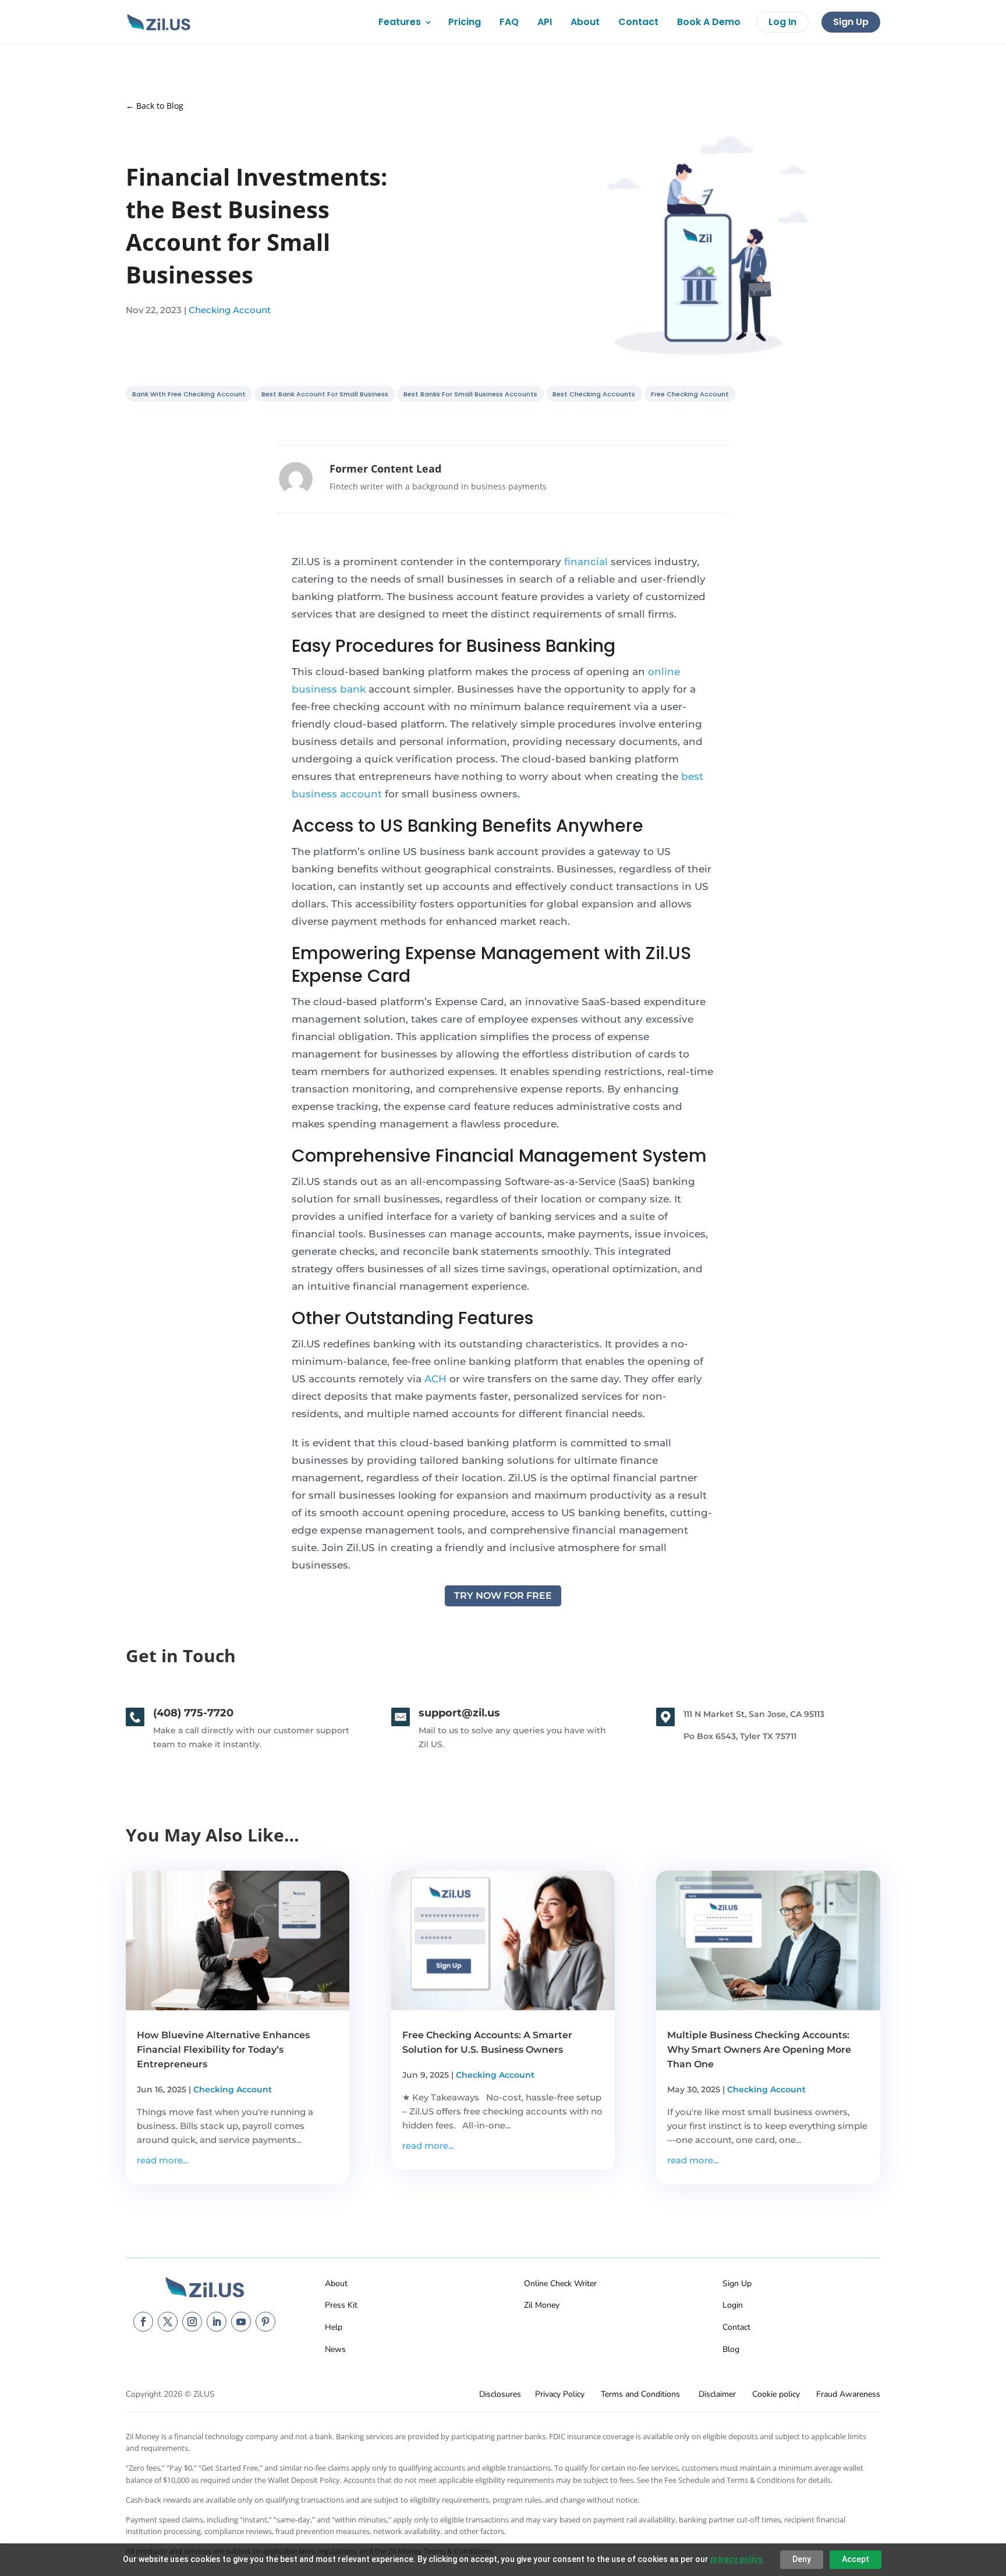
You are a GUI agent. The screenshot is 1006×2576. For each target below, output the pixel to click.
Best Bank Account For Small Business (325, 394)
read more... (162, 2160)
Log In (782, 22)
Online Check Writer (560, 2284)
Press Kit (341, 2305)
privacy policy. (737, 2559)
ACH (435, 1379)
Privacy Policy (560, 2394)
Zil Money (542, 2305)
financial (586, 562)
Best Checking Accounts (594, 394)
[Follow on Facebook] (143, 2322)
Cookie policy (776, 2394)
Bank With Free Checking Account (189, 394)
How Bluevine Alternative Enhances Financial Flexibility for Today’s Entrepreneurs (223, 2050)
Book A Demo (709, 22)
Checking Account (230, 310)
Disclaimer (717, 2394)
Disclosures (500, 2394)
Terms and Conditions (640, 2394)
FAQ (509, 22)
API (545, 22)
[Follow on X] (168, 2322)
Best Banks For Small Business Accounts (470, 394)
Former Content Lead (385, 469)
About (585, 22)
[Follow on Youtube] (241, 2322)
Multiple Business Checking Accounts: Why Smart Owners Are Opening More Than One (759, 2050)
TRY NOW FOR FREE (503, 1596)
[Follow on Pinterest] (265, 2322)
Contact (638, 22)
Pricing (465, 22)
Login (733, 2305)
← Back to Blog (155, 106)
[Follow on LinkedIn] (217, 2322)
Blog (731, 2349)
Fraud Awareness (848, 2394)
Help (334, 2327)
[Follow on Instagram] (192, 2322)
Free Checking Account (690, 394)
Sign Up (851, 22)
